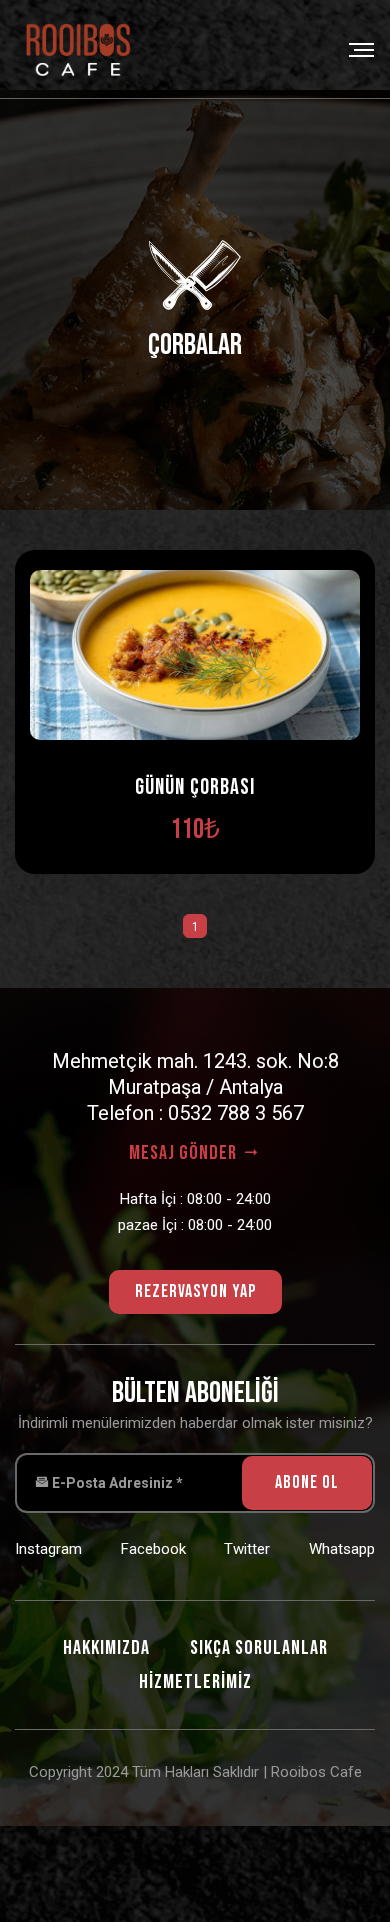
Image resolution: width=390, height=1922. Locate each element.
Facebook (153, 1549)
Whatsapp (342, 1549)
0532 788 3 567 (236, 1113)
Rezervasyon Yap (195, 1291)
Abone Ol (307, 1482)
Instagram (48, 1549)
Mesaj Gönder (185, 1153)
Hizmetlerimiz (195, 1682)
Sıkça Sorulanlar (259, 1648)
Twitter (247, 1549)
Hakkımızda (106, 1648)
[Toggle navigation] (355, 50)
